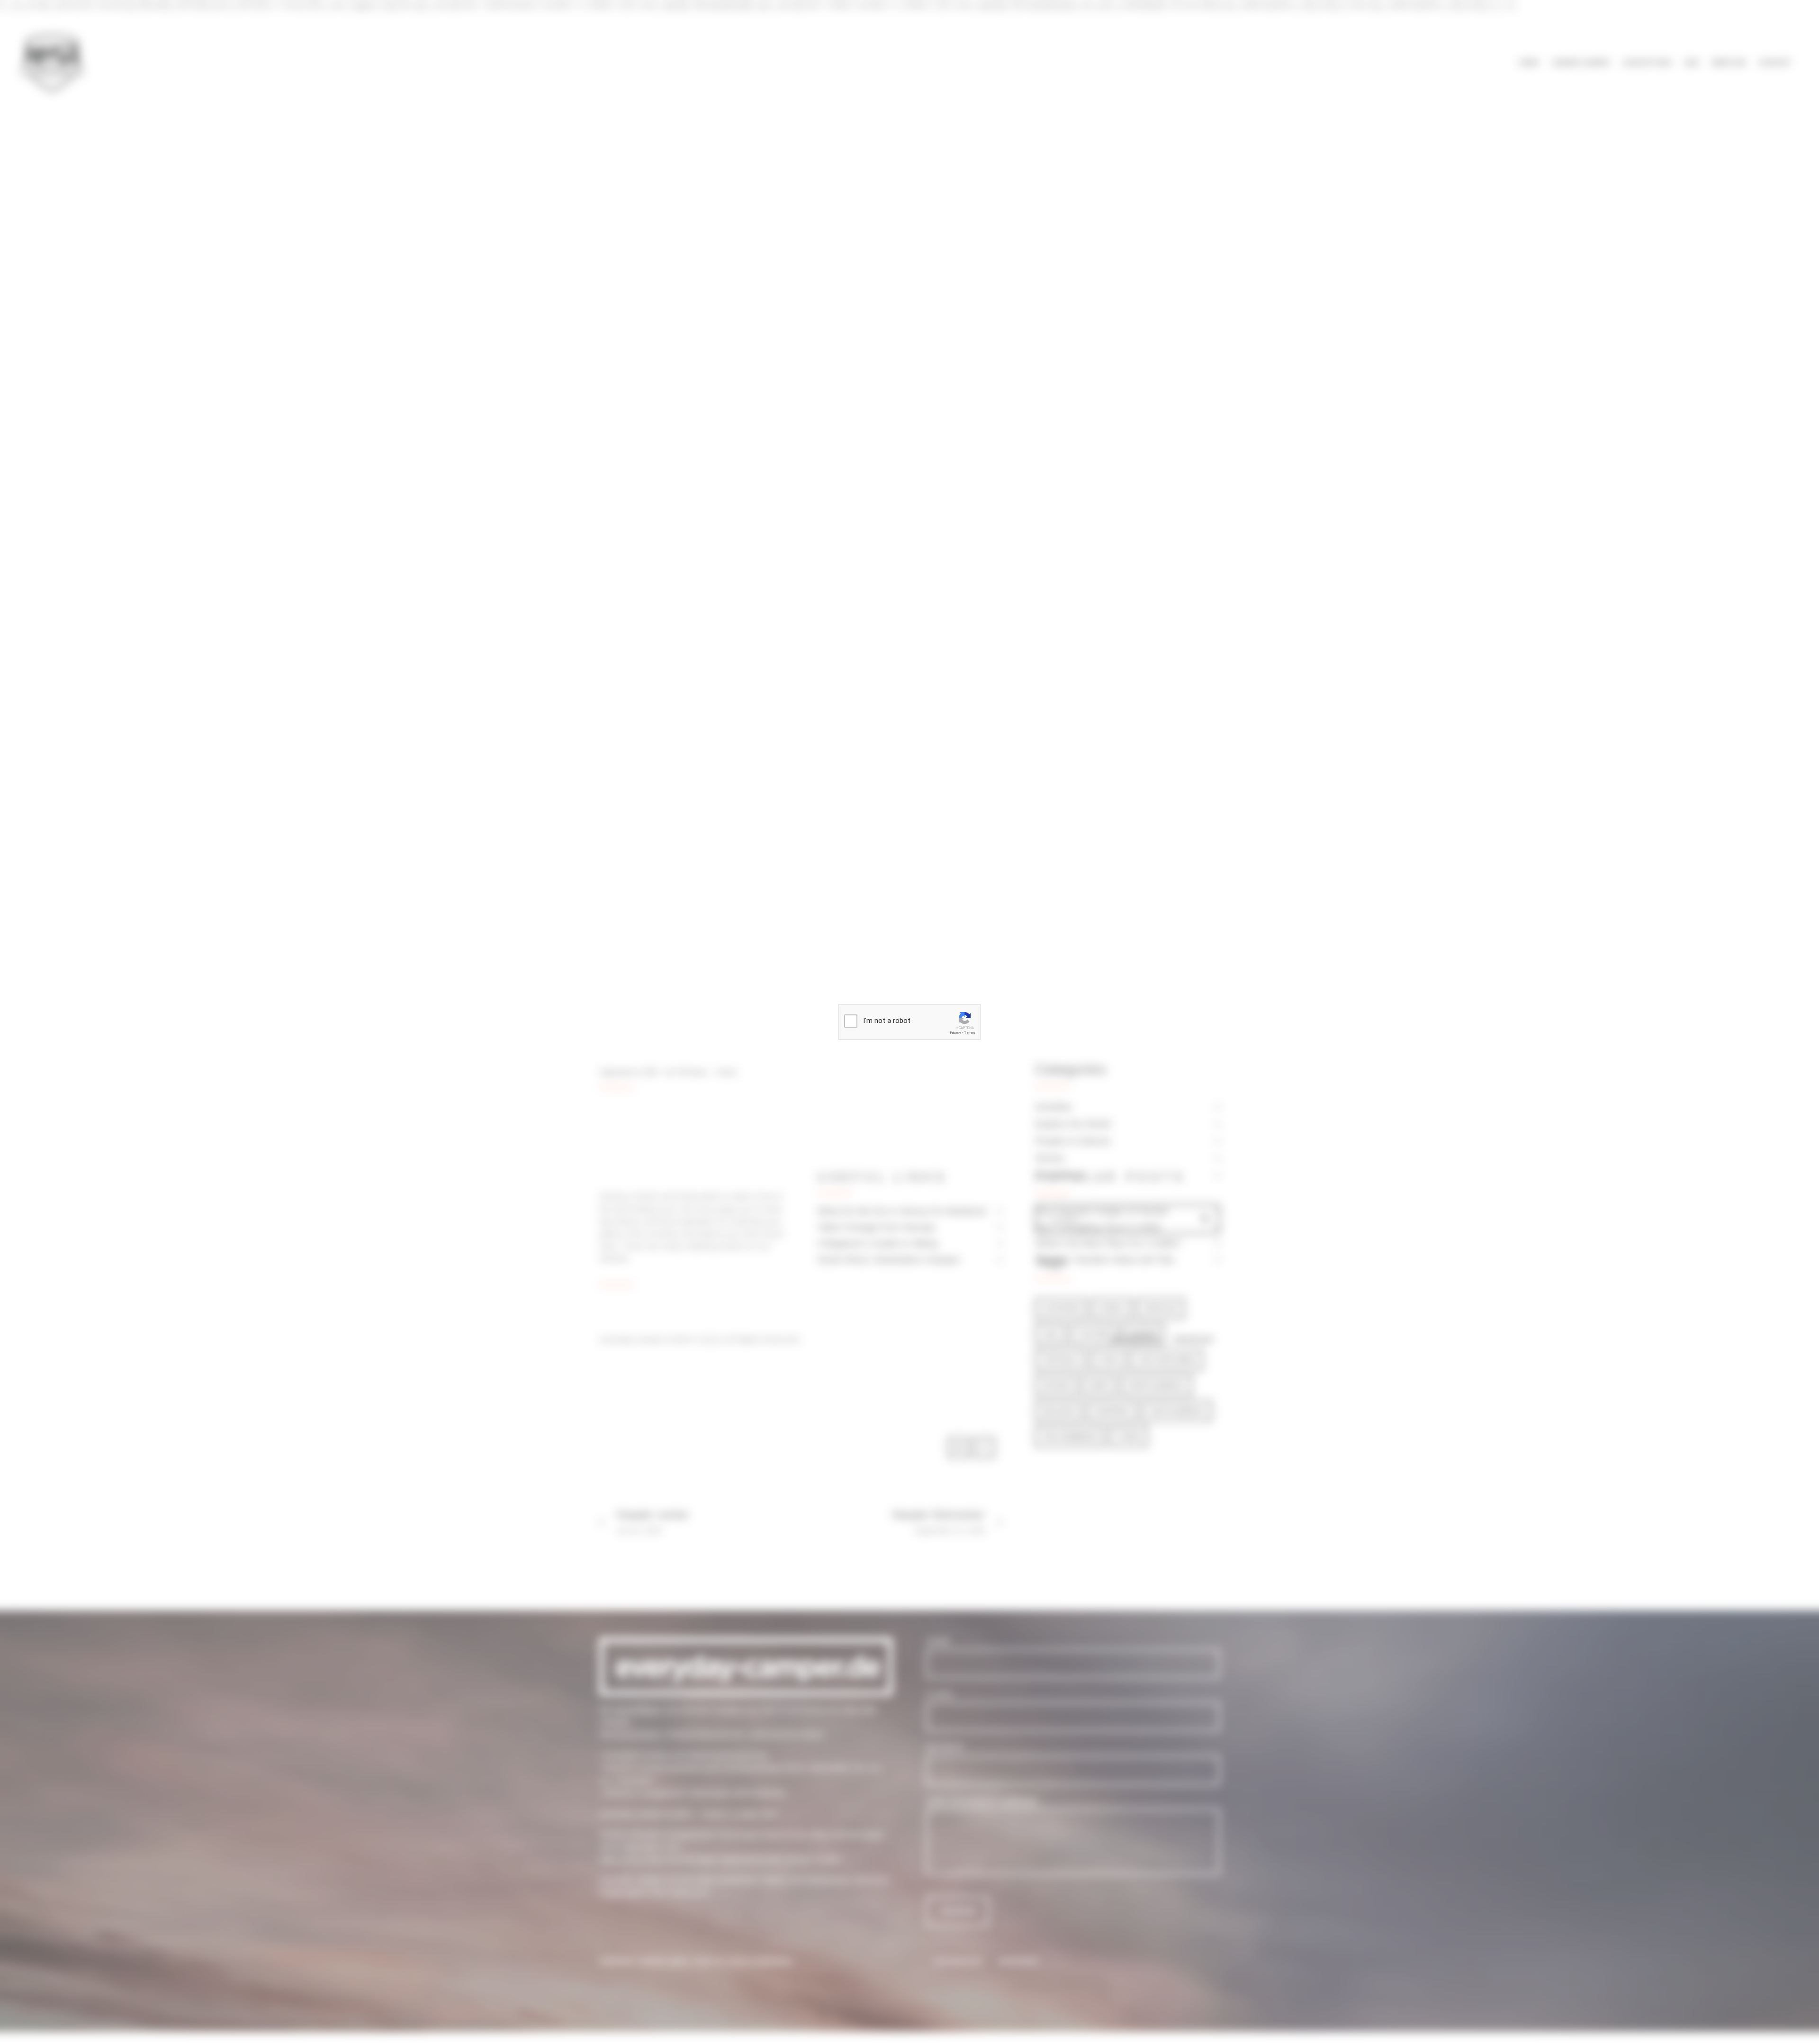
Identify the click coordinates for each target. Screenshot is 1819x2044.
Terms (970, 1033)
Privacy (955, 1033)
